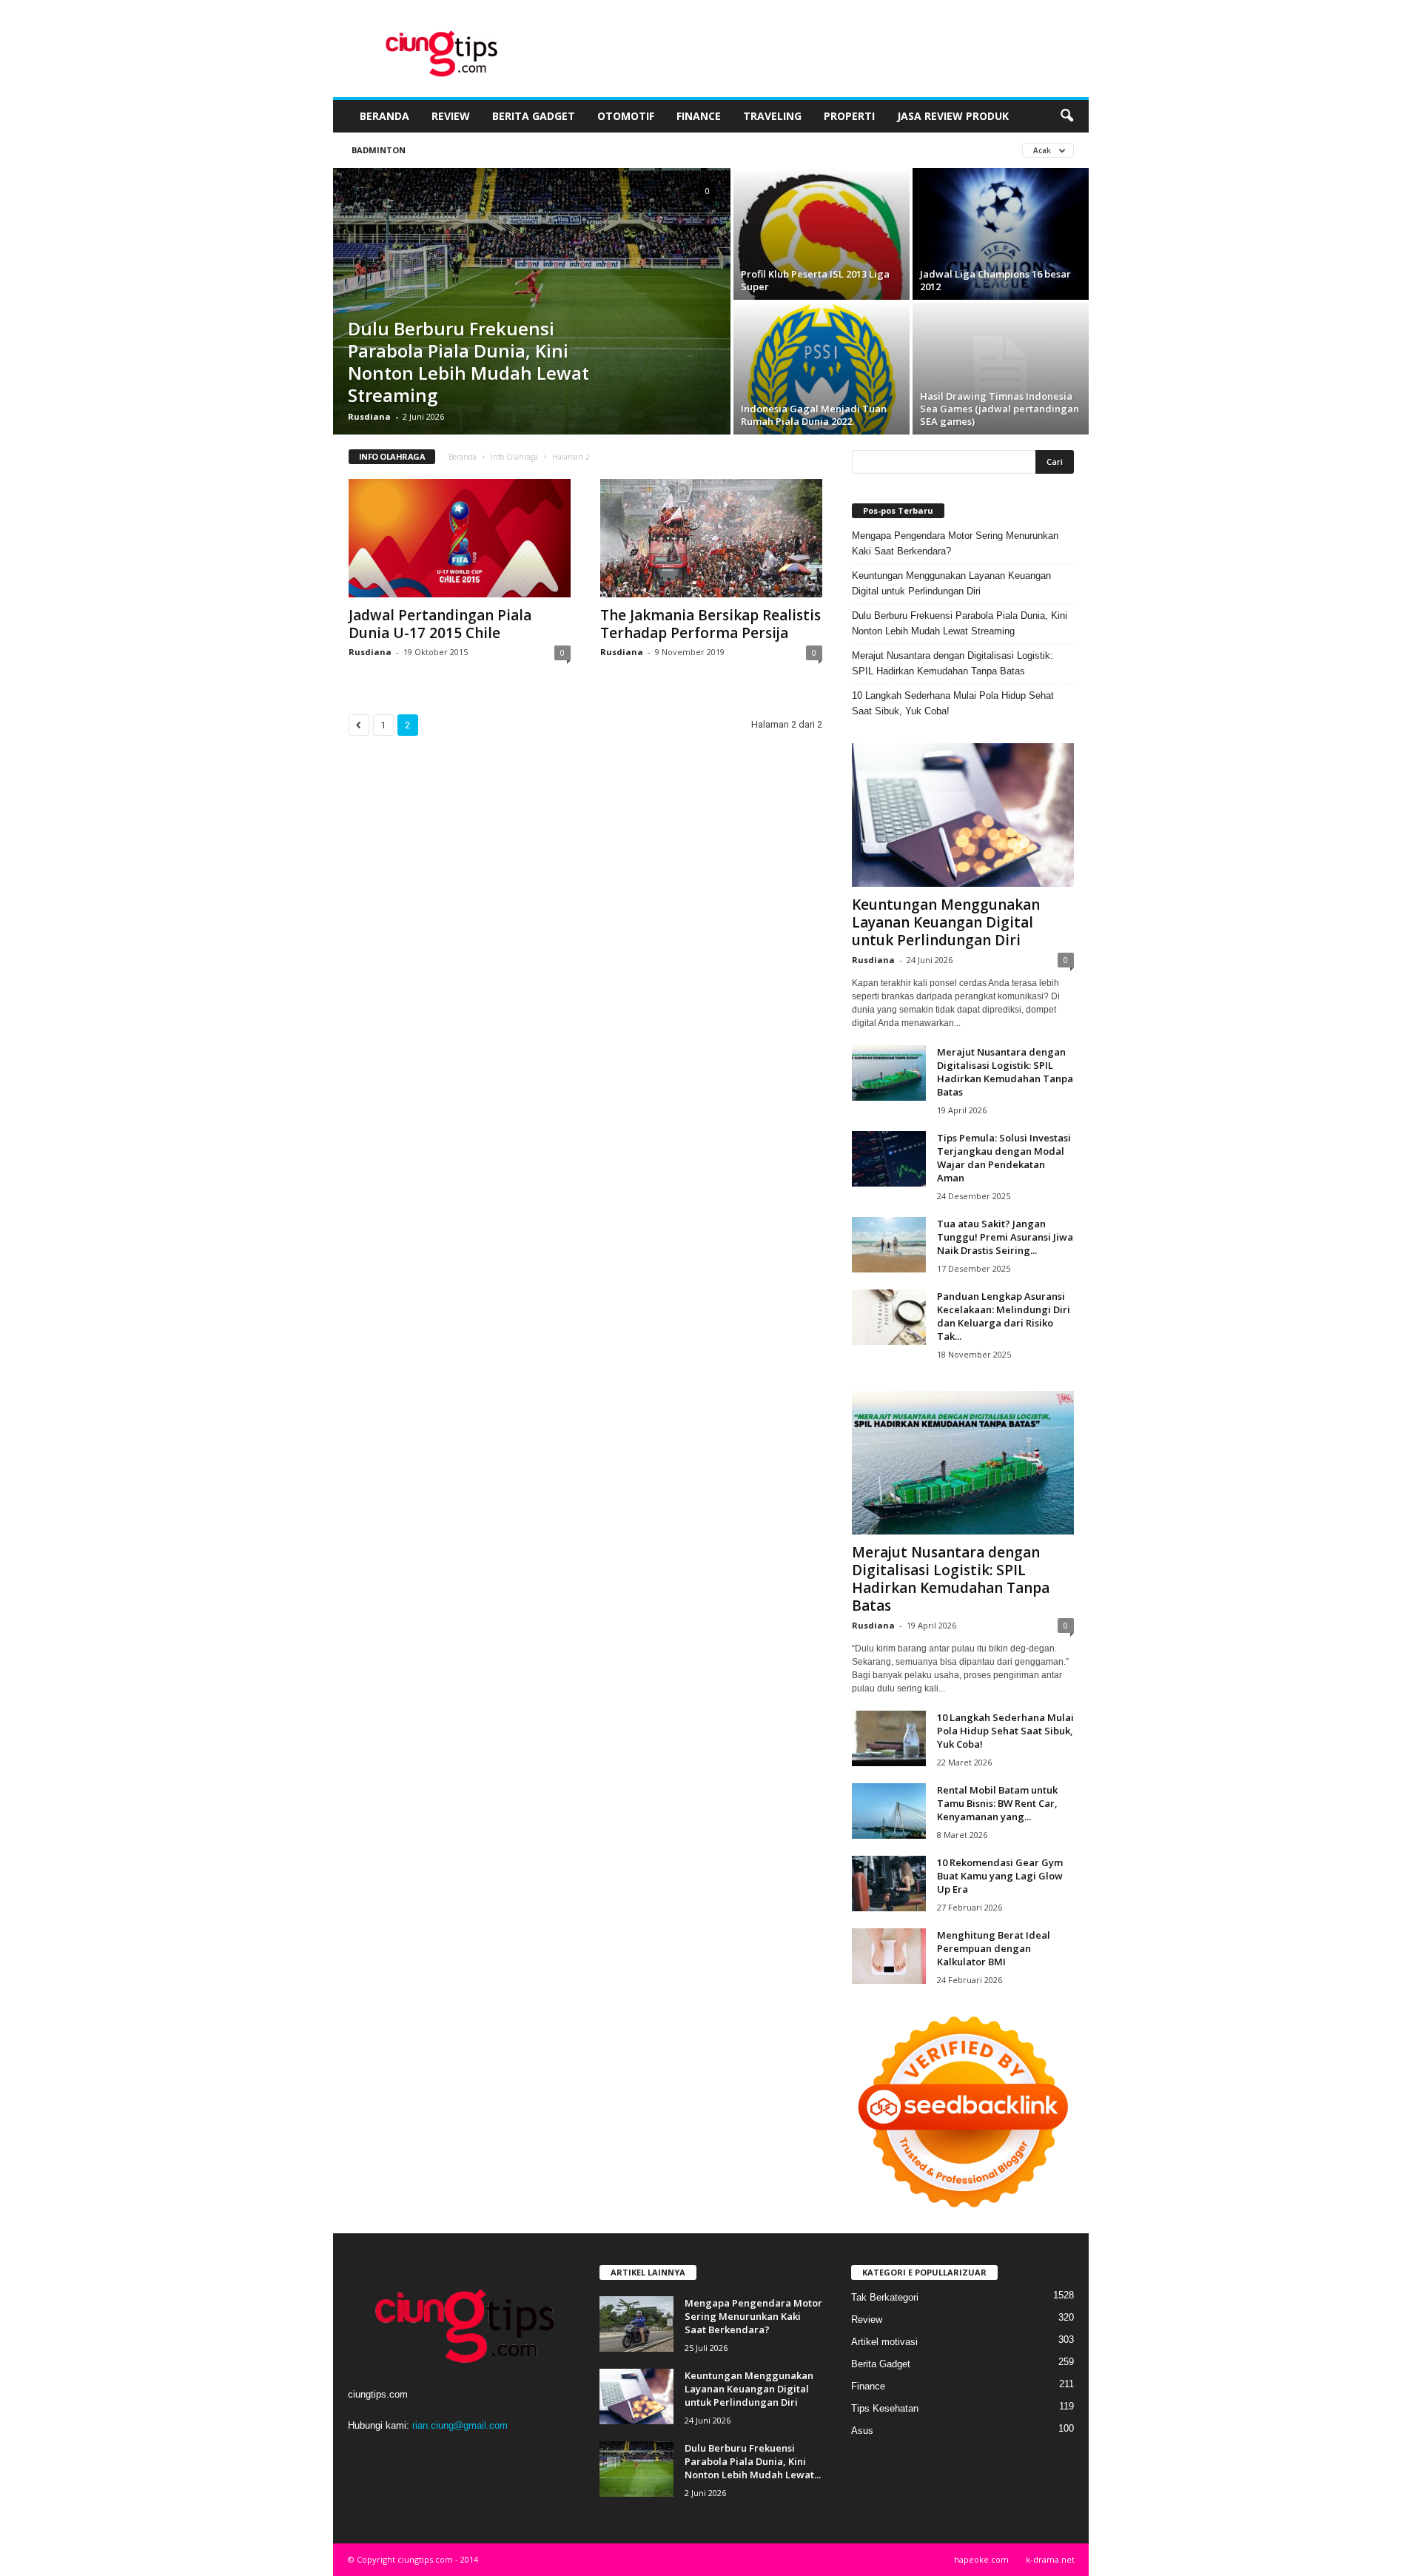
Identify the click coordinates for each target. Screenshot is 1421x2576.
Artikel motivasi (884, 2342)
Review (451, 116)
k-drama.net (1050, 2559)
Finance (699, 116)
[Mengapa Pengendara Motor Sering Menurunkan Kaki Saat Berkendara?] (636, 2324)
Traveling (772, 116)
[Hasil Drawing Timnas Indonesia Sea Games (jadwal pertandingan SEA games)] (1001, 369)
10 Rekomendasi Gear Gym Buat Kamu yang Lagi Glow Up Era (1000, 1876)
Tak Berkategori (885, 2297)
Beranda (384, 116)
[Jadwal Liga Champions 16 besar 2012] (1001, 234)
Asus (862, 2431)
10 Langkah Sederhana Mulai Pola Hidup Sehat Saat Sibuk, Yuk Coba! (953, 703)
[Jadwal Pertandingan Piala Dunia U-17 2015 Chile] (460, 538)
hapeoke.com (981, 2559)
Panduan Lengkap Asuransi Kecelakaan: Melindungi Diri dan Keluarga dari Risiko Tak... (1004, 1316)
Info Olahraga (514, 457)
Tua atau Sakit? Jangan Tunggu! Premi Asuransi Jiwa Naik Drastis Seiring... (1005, 1237)
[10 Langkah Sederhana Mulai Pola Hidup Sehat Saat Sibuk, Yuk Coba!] (889, 1738)
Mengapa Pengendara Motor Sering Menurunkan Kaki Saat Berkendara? (955, 543)
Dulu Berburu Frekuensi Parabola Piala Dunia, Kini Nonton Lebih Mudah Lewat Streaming (468, 362)
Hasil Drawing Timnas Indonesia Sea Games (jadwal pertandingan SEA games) (1000, 409)
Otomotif (626, 116)
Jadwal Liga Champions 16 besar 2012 (995, 280)
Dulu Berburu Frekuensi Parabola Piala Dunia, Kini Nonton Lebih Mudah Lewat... (753, 2461)
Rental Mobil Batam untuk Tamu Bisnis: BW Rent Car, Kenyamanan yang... (997, 1803)
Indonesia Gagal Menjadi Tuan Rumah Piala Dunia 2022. (814, 415)
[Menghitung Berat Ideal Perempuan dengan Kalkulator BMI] (889, 1956)
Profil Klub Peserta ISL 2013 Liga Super (815, 280)
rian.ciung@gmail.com (460, 2425)
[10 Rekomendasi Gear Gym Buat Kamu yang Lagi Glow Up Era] (889, 1884)
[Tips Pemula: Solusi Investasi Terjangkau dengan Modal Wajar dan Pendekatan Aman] (889, 1159)
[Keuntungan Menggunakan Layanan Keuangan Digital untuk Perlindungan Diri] (963, 815)
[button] (1066, 116)
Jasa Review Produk (953, 116)
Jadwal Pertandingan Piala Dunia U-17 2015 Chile (440, 624)
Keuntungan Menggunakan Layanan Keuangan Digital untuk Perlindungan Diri (951, 583)
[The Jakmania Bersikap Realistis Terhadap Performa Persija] (711, 538)
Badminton (379, 150)
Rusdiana (369, 416)
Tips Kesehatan (885, 2408)
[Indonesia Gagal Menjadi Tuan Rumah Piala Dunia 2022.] (822, 381)
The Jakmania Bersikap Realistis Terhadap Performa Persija (710, 624)
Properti (849, 116)
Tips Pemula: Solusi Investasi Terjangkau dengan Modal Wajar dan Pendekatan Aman (1004, 1158)
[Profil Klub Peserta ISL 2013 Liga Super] (822, 239)
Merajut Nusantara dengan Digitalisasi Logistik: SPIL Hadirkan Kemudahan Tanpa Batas (953, 663)
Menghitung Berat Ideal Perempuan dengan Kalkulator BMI (994, 1948)
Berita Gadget (534, 116)
